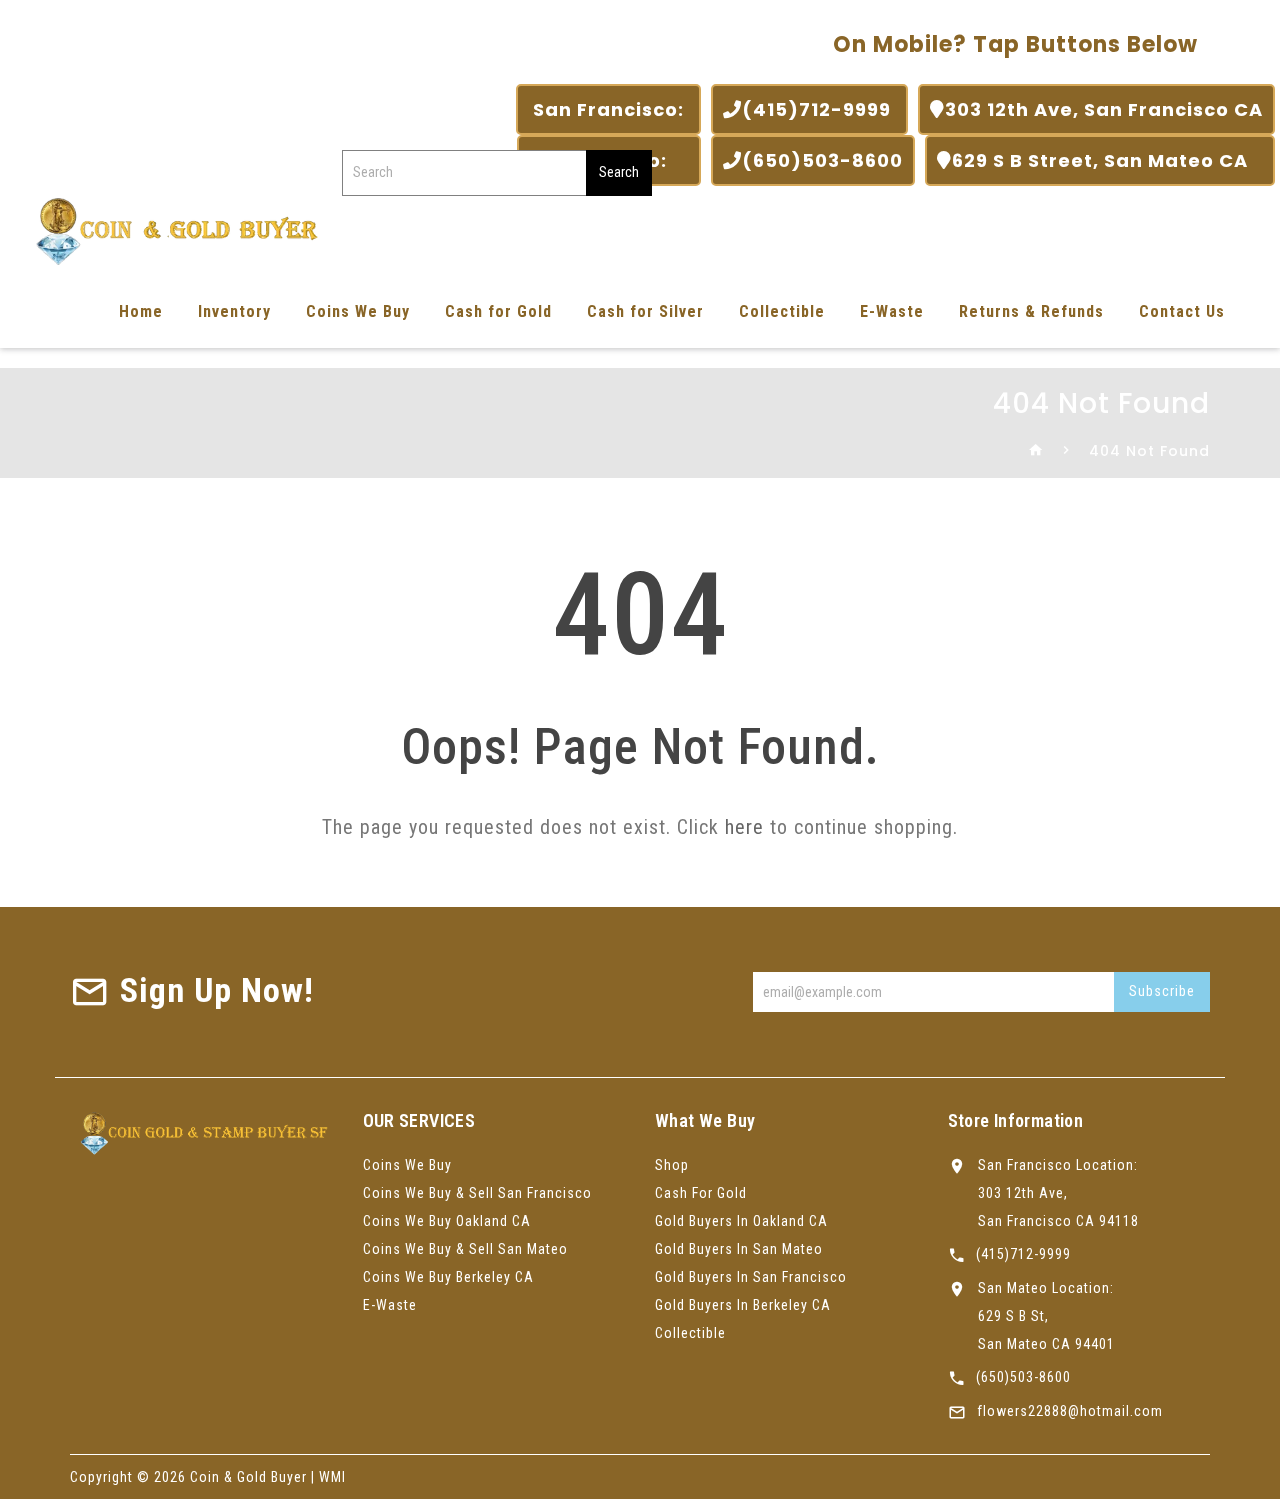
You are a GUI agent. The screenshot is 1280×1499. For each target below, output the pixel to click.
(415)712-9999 (819, 109)
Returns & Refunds (1031, 311)
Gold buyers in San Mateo (739, 1249)
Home (141, 311)
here (744, 827)
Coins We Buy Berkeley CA (448, 1277)
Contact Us (1182, 311)
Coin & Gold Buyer (248, 1477)
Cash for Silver (645, 311)
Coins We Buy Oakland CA (447, 1221)
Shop (672, 1165)
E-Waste (892, 311)
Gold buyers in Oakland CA (741, 1221)
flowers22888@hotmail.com (1070, 1411)
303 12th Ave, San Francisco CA (1104, 109)
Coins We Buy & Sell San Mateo (465, 1249)
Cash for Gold (498, 311)
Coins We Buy (358, 311)
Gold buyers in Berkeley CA (743, 1305)
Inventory (234, 311)
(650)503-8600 (822, 160)
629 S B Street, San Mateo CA (1107, 160)
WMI (332, 1477)
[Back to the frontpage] (1036, 451)
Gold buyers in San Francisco (751, 1277)
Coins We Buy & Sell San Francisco (477, 1193)
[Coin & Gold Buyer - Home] (170, 229)
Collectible (782, 311)
